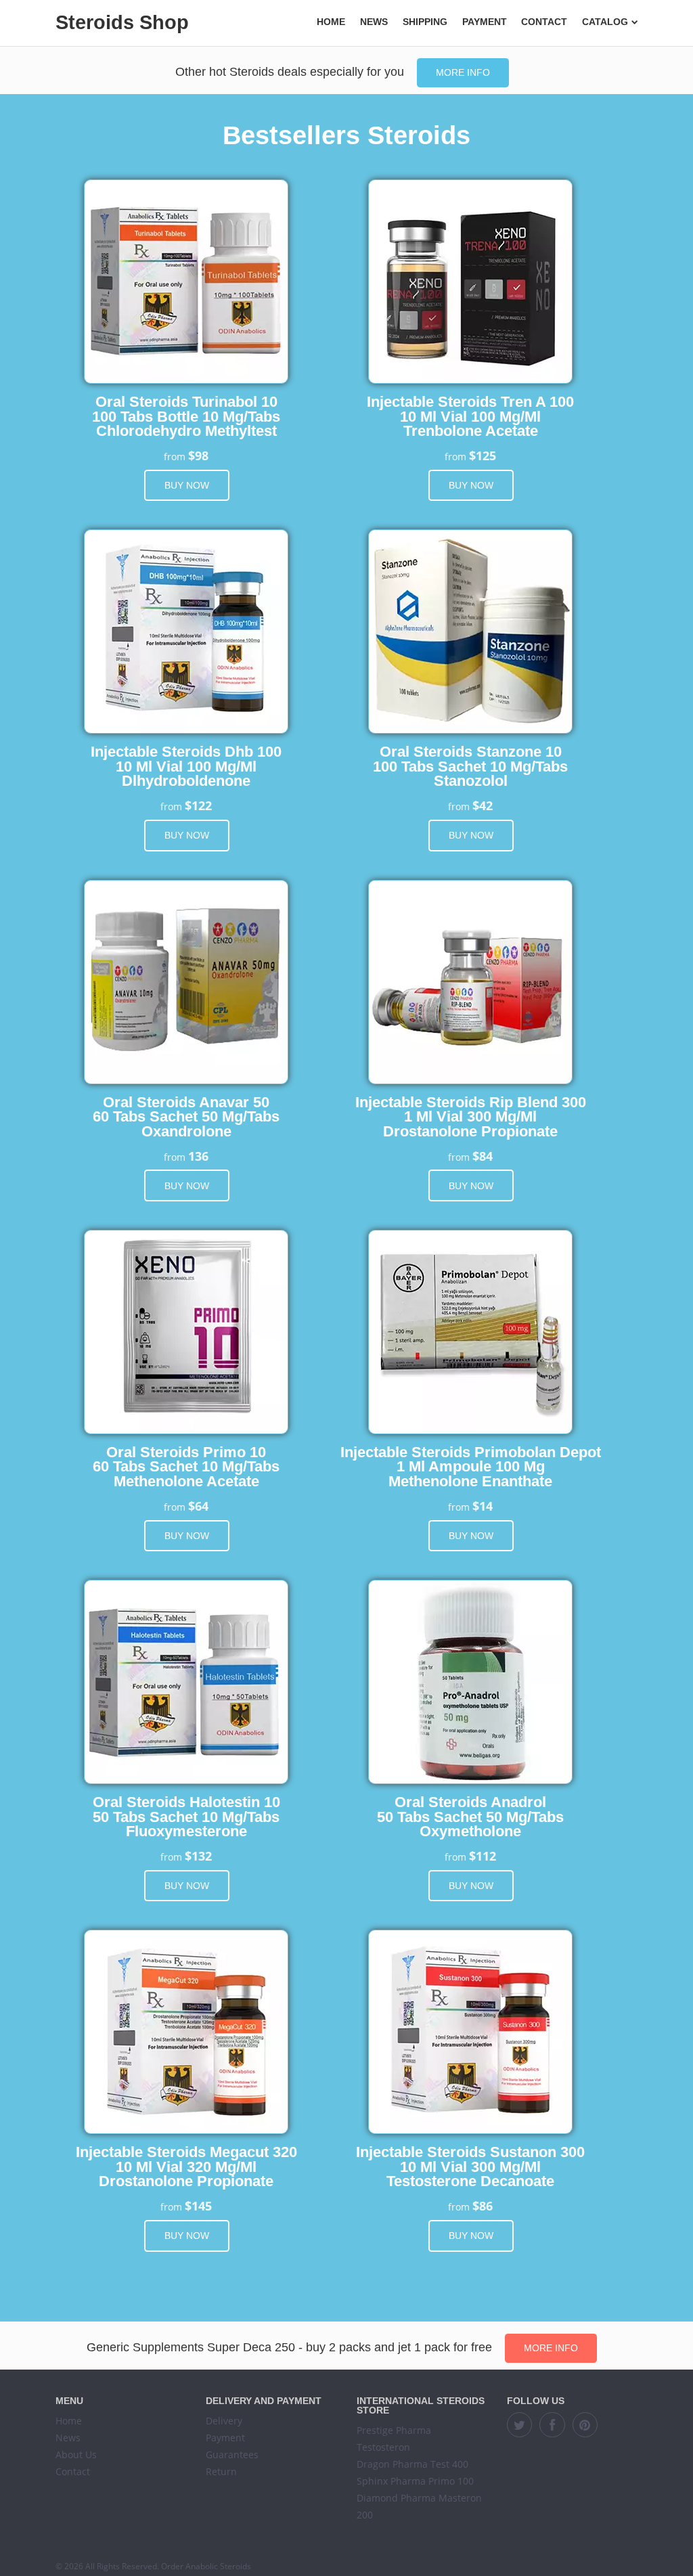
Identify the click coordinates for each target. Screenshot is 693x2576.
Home (331, 22)
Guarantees (232, 2455)
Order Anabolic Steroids (206, 2566)
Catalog (605, 22)
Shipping (425, 22)
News (374, 22)
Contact (544, 22)
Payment (485, 22)
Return (221, 2471)
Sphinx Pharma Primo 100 (415, 2481)
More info (463, 72)
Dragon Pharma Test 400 (412, 2464)
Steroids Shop (122, 22)
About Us (76, 2455)
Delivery (224, 2421)
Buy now (187, 485)
